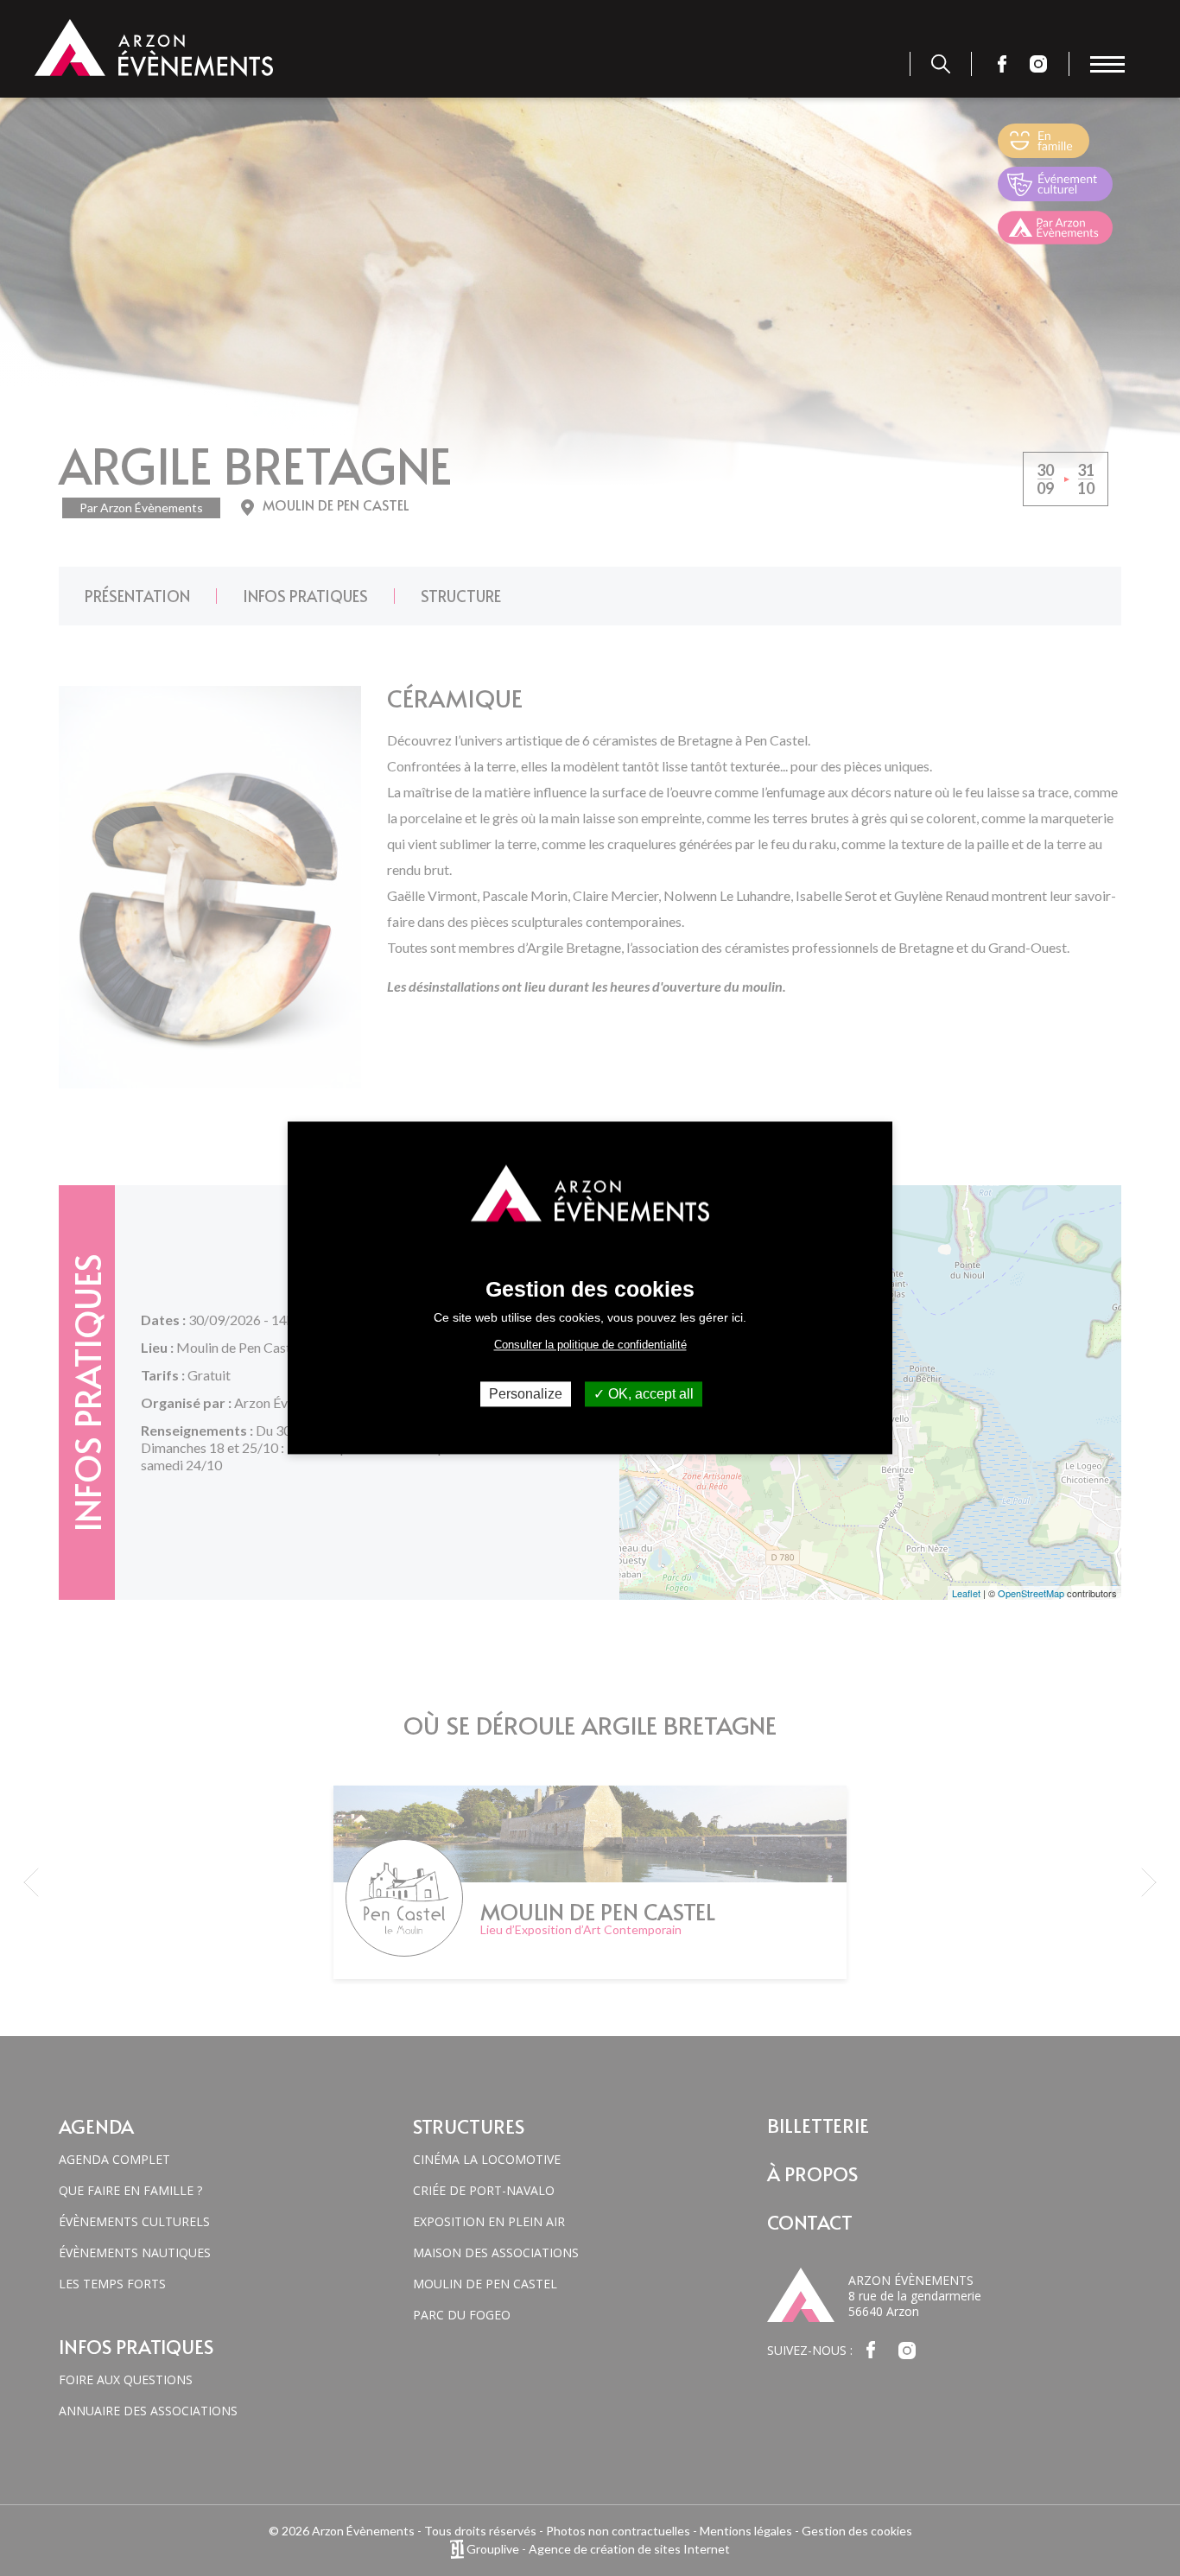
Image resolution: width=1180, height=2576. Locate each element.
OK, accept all (649, 1394)
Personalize (526, 1394)
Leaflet (966, 1593)
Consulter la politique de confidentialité (590, 1345)
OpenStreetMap (1031, 1593)
